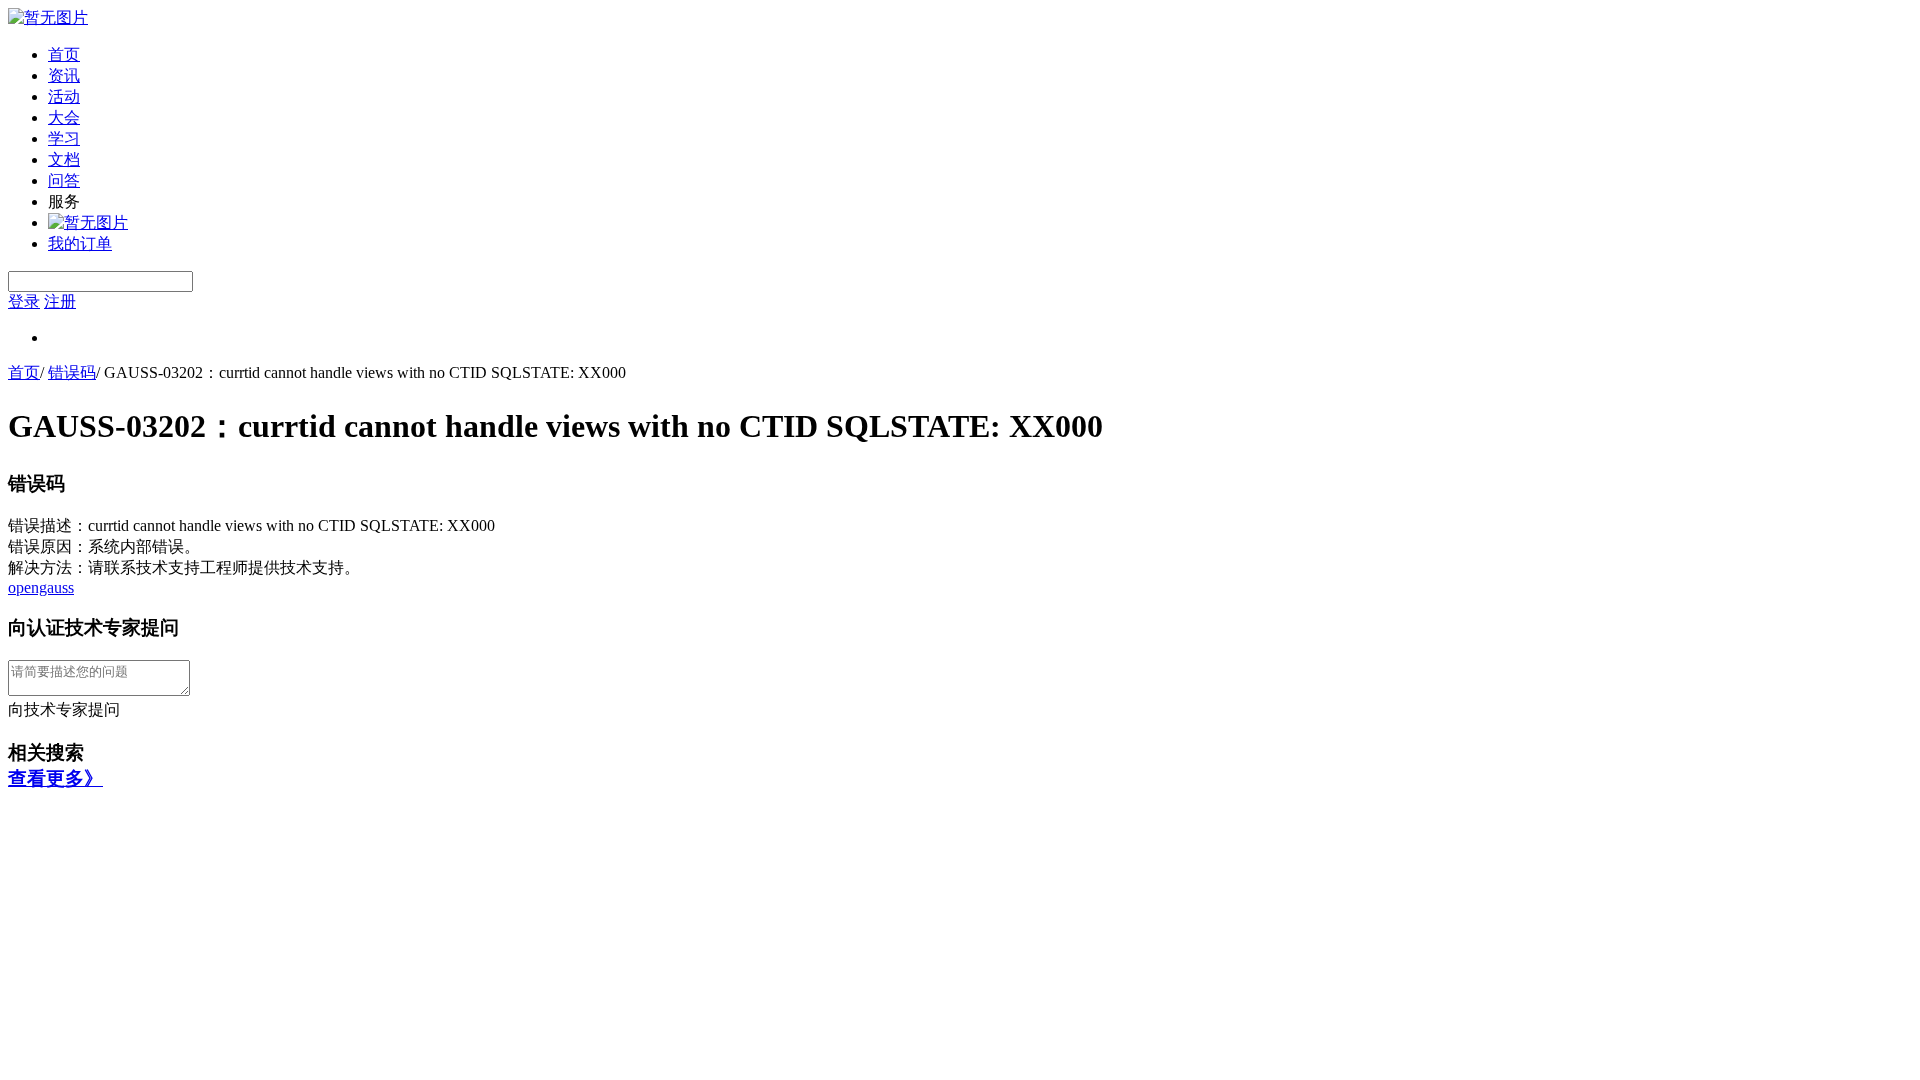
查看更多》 (55, 778)
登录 (24, 301)
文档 (64, 159)
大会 (64, 117)
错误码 (72, 372)
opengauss (41, 587)
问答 (64, 180)
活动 (64, 96)
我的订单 (80, 243)
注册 (60, 301)
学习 (64, 138)
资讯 (64, 75)
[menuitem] (980, 55)
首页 (64, 54)
